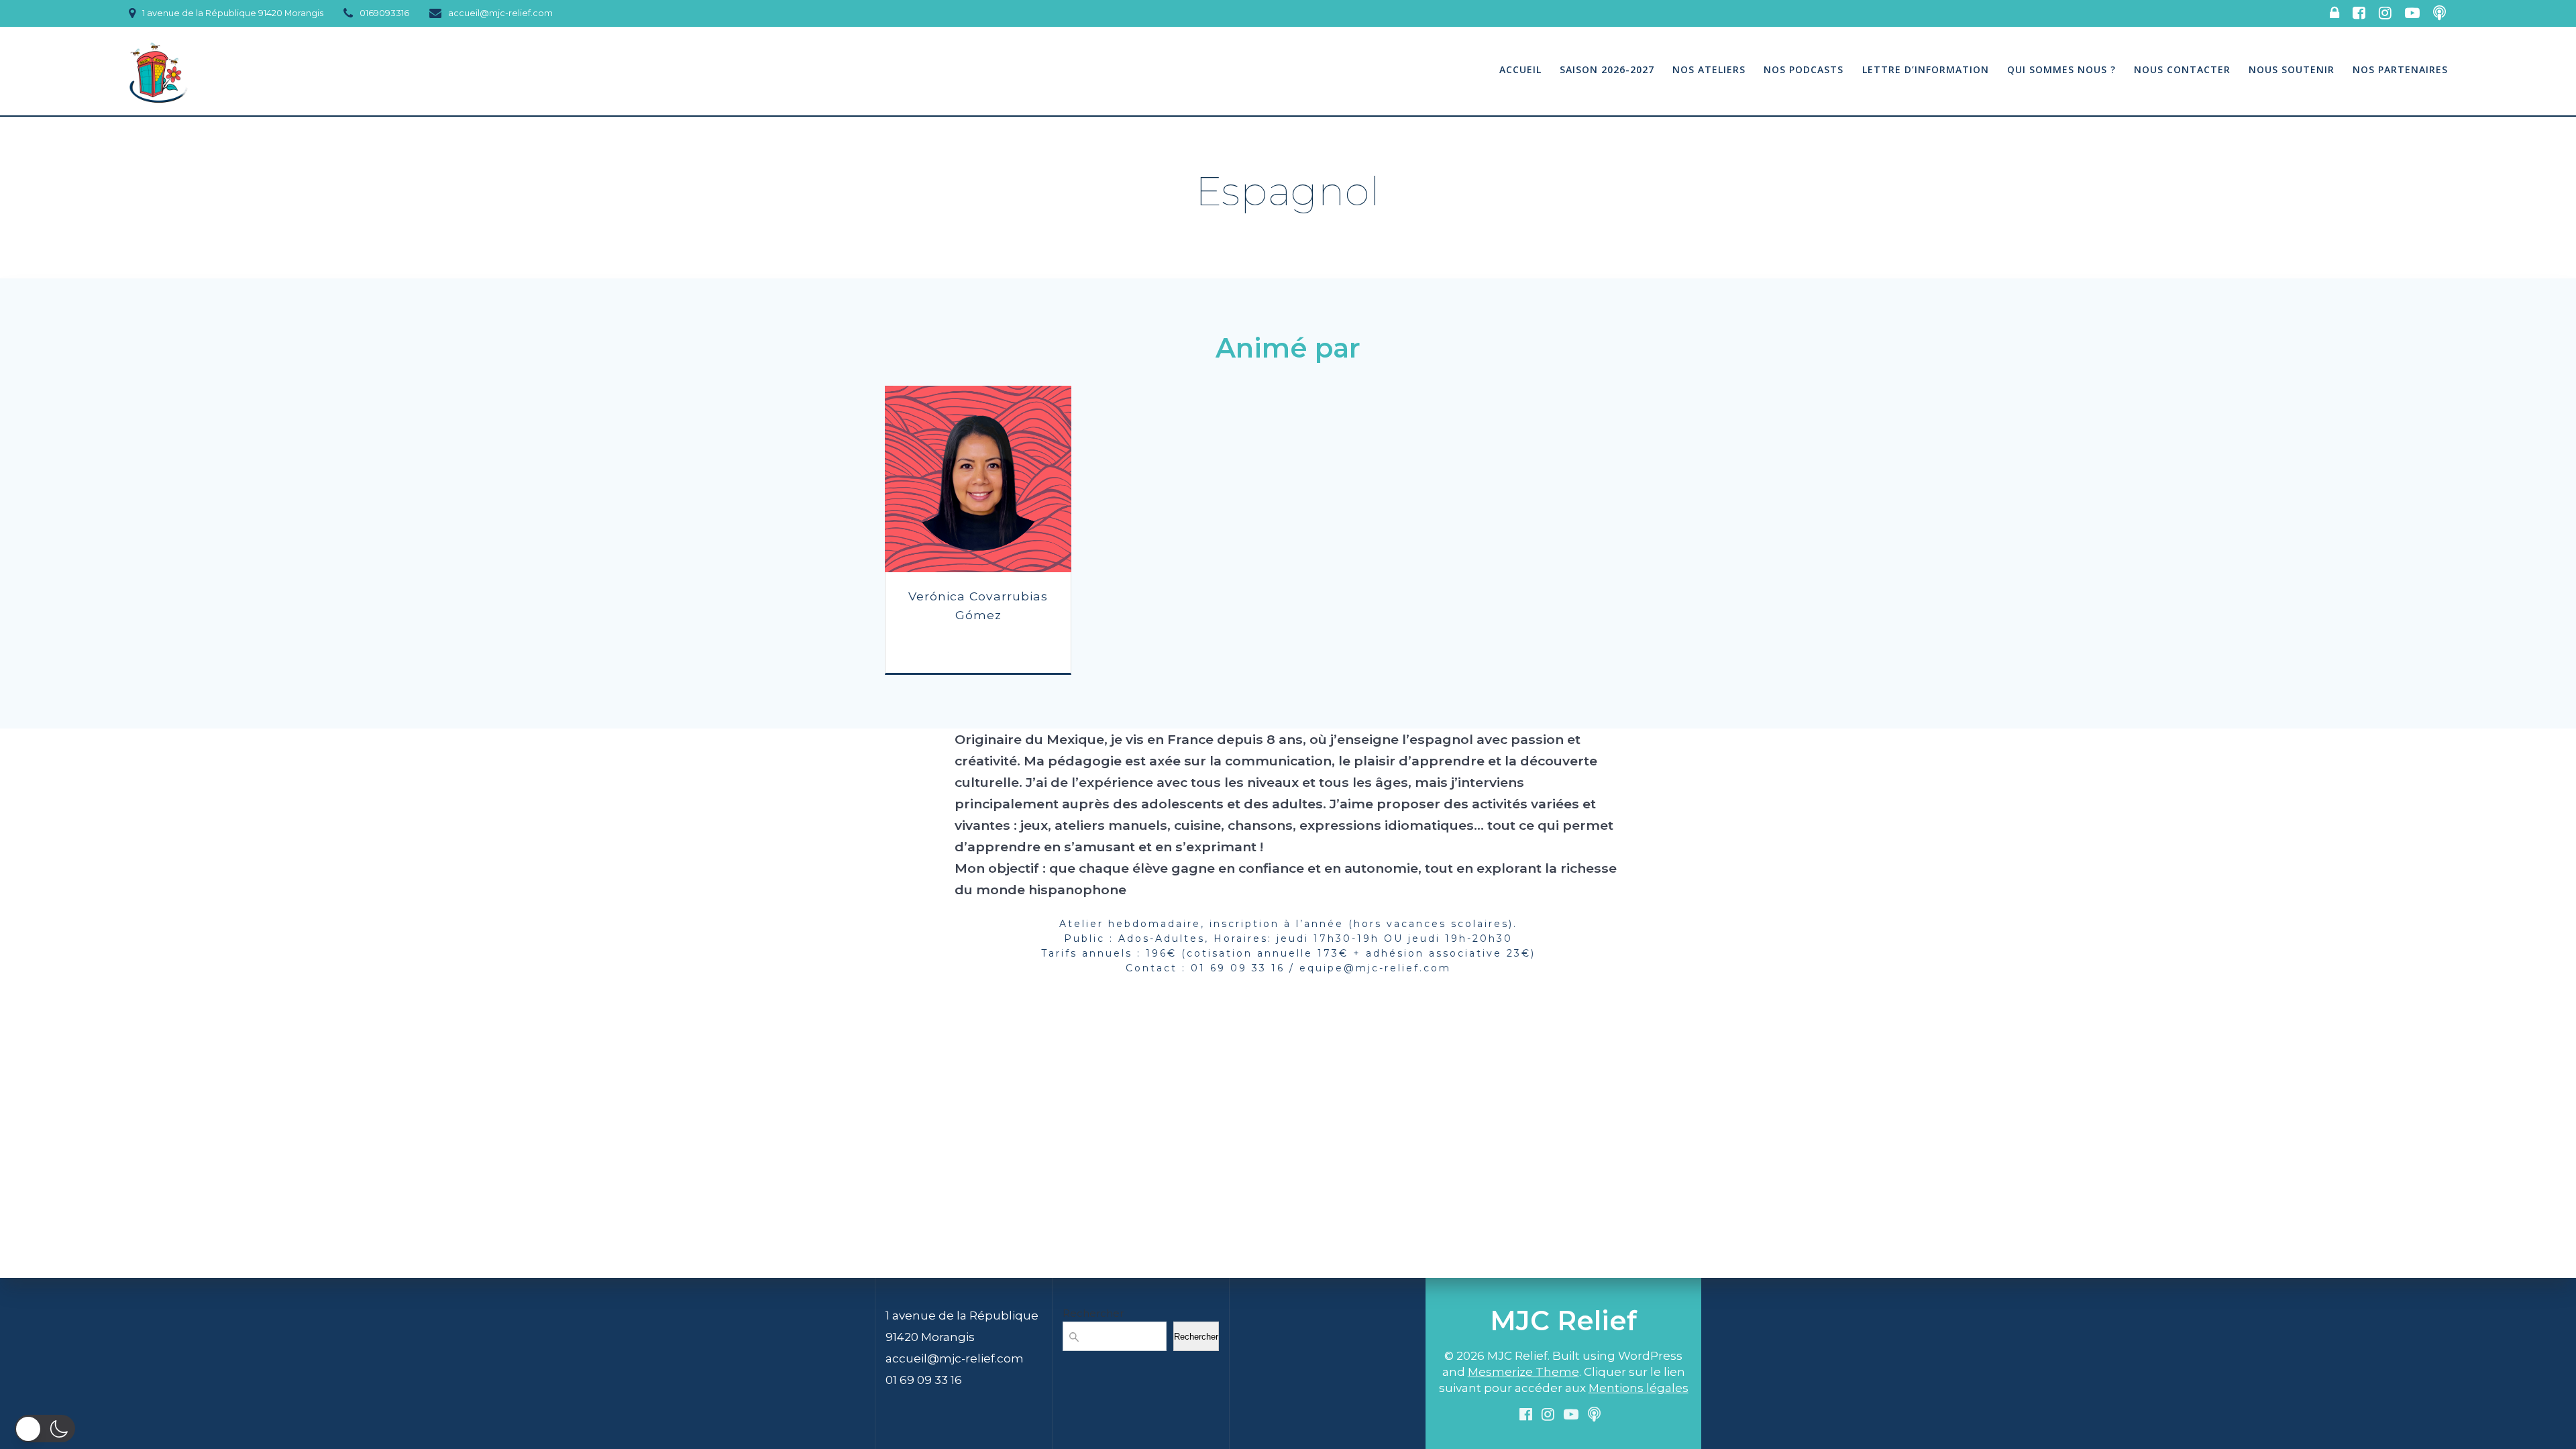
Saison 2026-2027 (1607, 69)
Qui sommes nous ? (2061, 69)
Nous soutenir (2292, 69)
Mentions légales (1639, 1388)
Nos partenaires (2400, 69)
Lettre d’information (1926, 69)
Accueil (1520, 69)
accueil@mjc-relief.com (955, 1358)
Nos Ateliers (1709, 69)
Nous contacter (2182, 69)
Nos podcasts (1804, 69)
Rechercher (1093, 1313)
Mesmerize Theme (1523, 1372)
